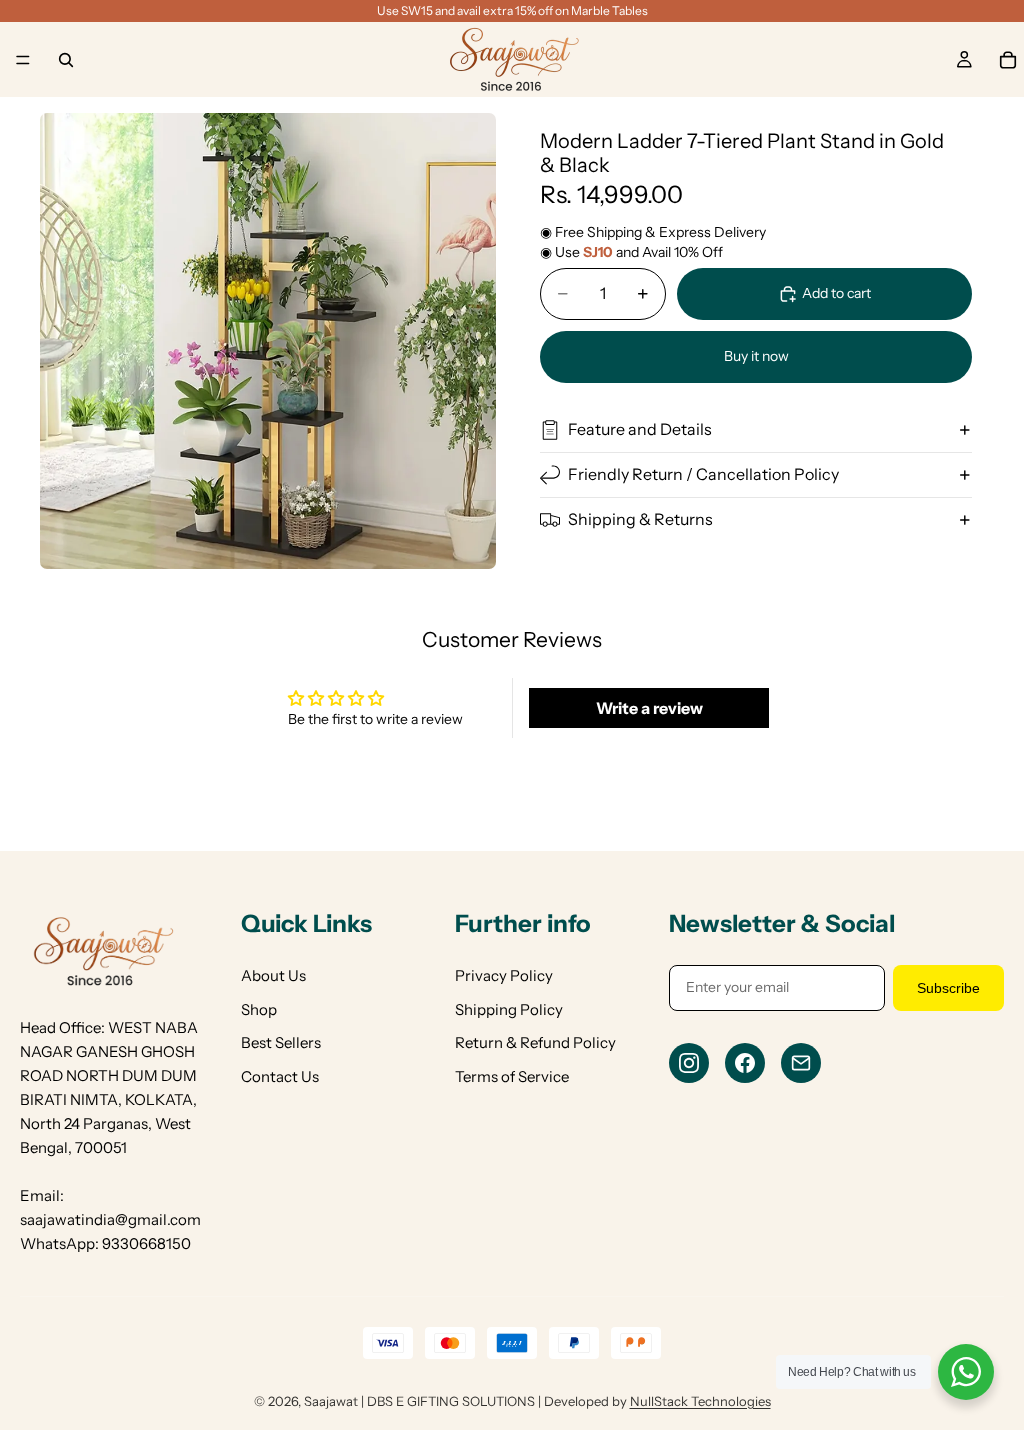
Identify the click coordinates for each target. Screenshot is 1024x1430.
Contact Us (280, 1076)
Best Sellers (281, 1042)
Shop (259, 1009)
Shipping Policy (509, 1009)
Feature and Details (640, 429)
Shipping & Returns (640, 519)
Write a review (649, 708)
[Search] (66, 60)
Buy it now (756, 356)
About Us (273, 975)
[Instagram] (689, 1063)
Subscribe (948, 988)
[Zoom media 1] (268, 341)
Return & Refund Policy (535, 1042)
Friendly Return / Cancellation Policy (703, 474)
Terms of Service (512, 1076)
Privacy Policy (504, 975)
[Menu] (23, 60)
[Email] (801, 1063)
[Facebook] (745, 1063)
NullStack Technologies (700, 1401)
